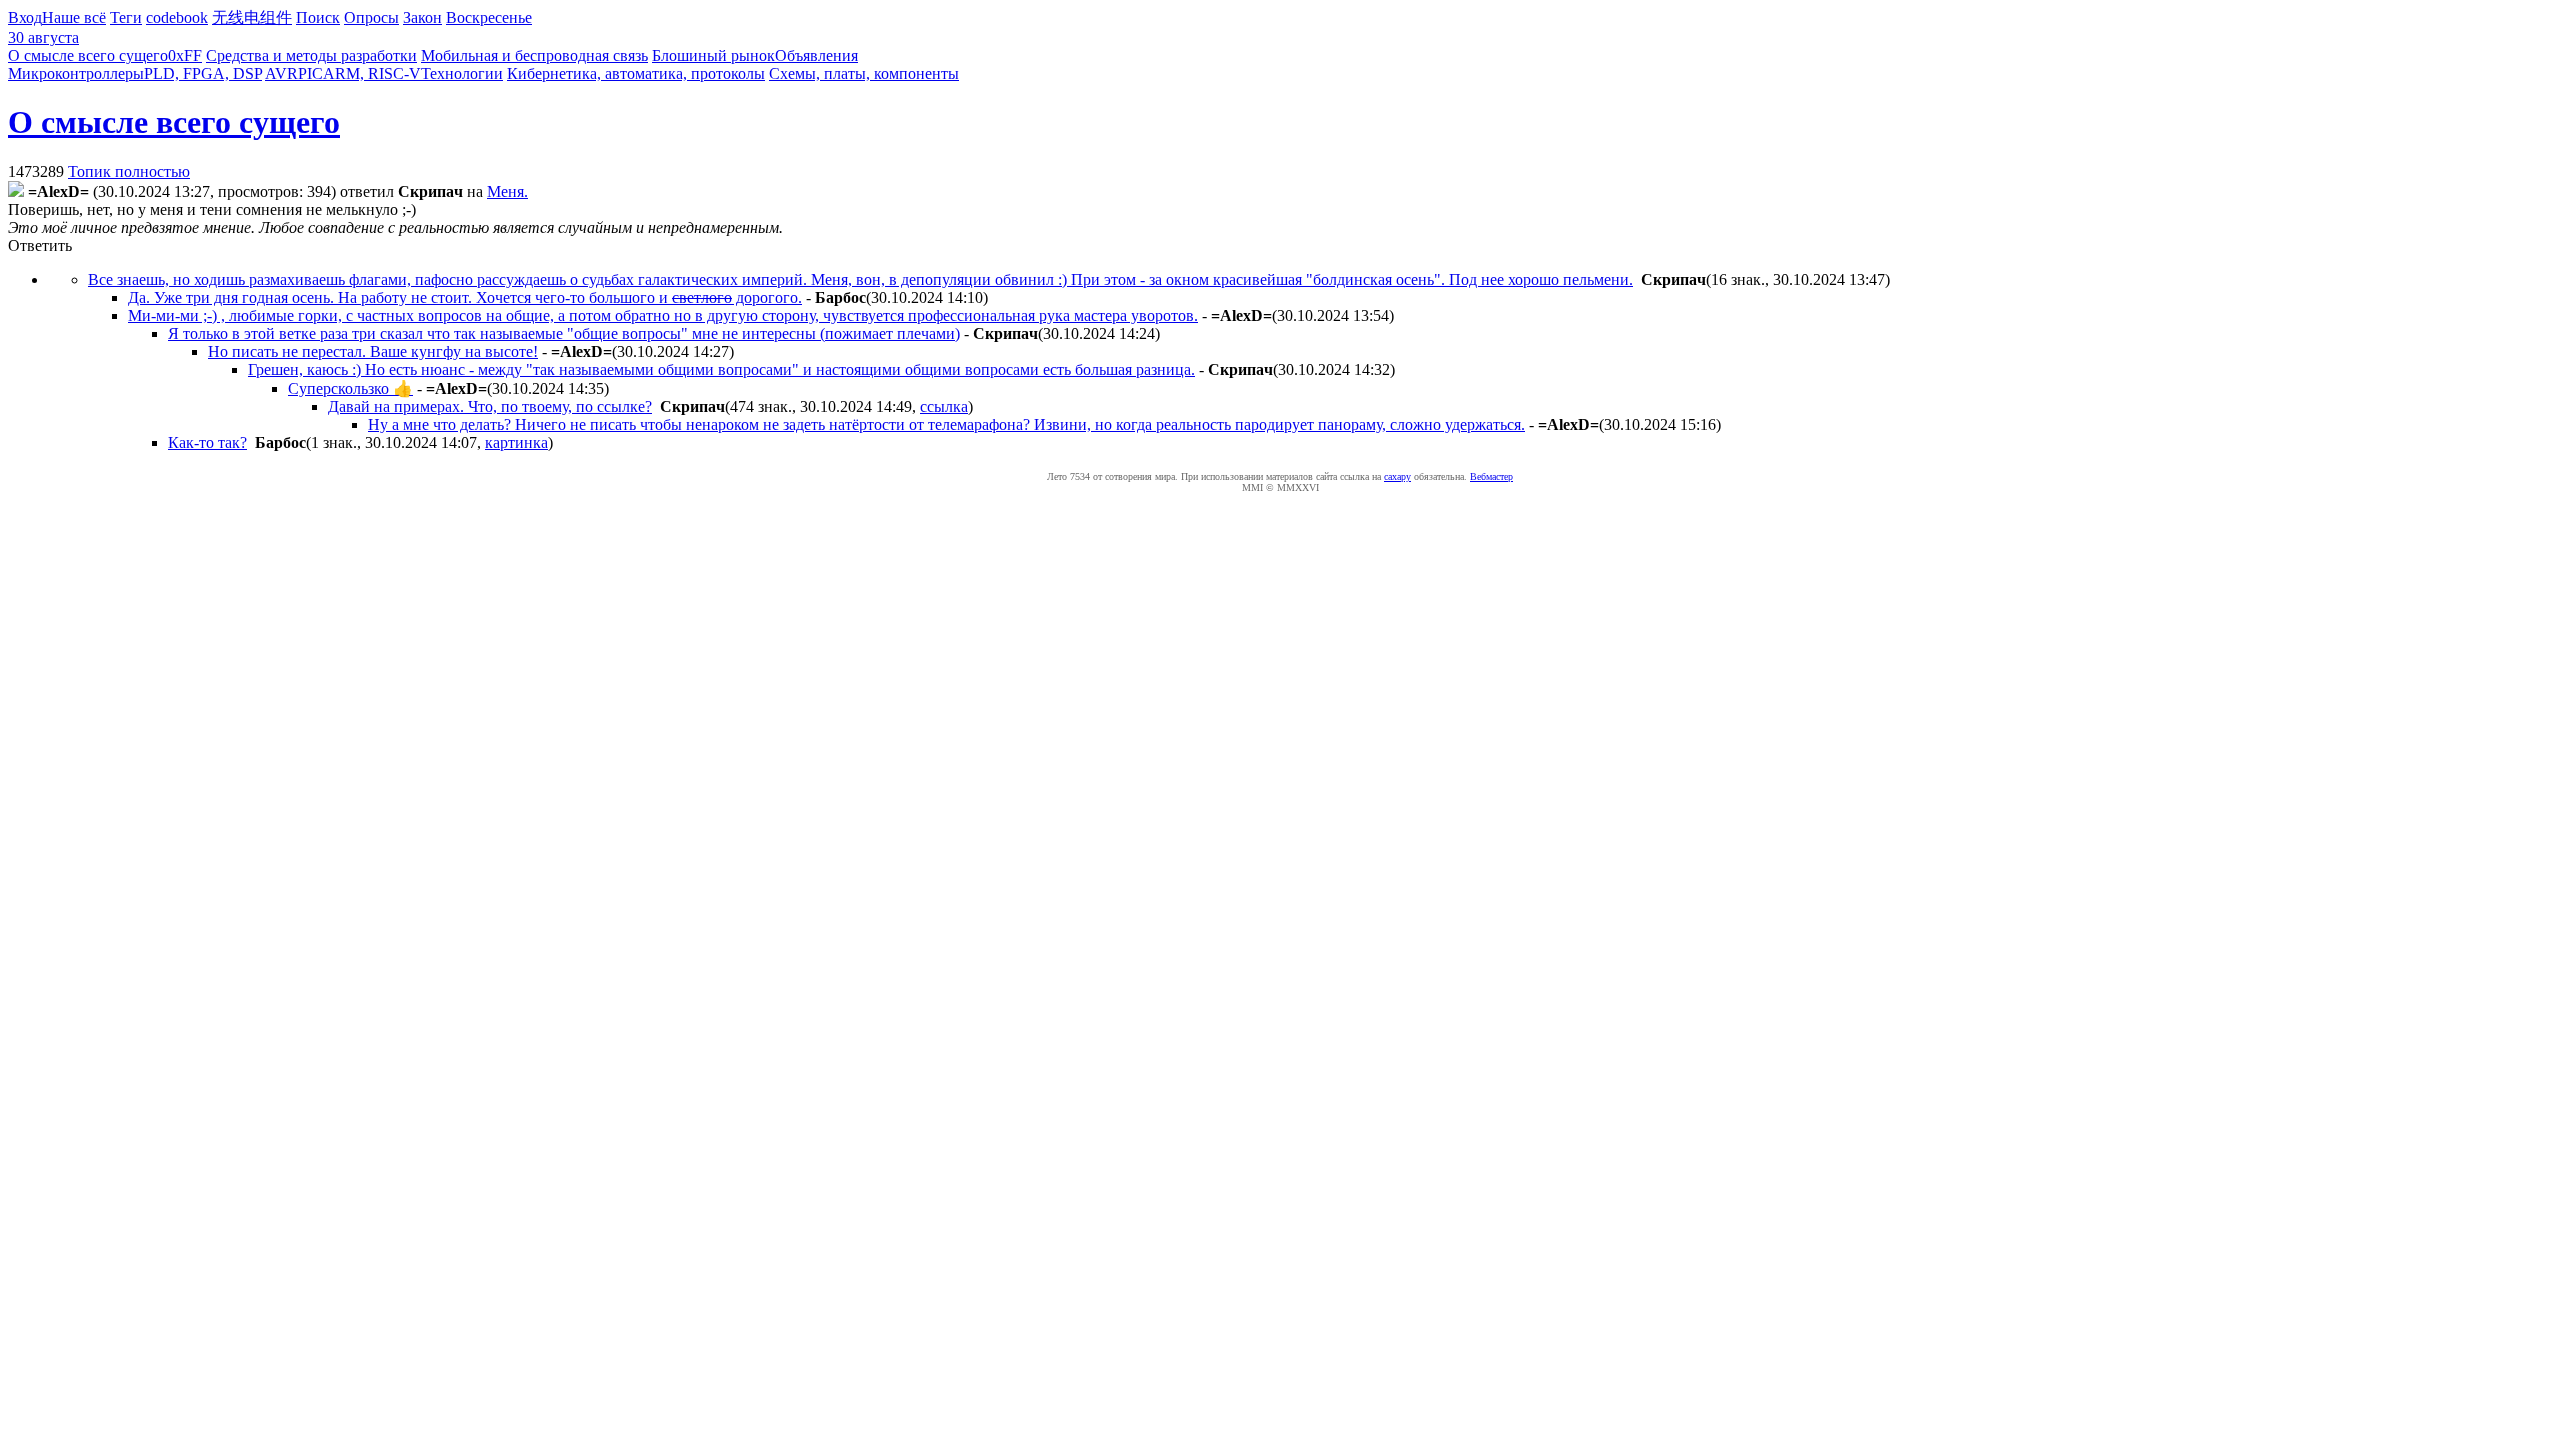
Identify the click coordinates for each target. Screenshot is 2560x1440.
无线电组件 (252, 17)
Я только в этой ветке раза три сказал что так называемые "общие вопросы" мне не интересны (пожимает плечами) (564, 333)
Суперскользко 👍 (350, 388)
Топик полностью (129, 171)
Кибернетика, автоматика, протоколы (636, 73)
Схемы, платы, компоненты (864, 73)
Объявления (816, 55)
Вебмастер (1491, 476)
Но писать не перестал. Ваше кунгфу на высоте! (373, 351)
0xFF (185, 55)
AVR (281, 73)
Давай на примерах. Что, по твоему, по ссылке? (490, 406)
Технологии (462, 73)
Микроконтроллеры (76, 73)
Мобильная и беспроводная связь (534, 55)
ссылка (944, 406)
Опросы (371, 17)
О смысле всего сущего (88, 55)
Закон (422, 17)
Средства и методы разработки (311, 55)
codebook (177, 17)
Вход (25, 17)
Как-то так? (207, 442)
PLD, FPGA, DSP (203, 73)
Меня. (507, 191)
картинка (516, 442)
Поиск (318, 17)
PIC (310, 73)
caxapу (1397, 476)
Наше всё (74, 17)
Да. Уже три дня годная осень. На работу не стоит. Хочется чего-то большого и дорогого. (465, 297)
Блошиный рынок (713, 55)
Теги (126, 17)
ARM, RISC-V (372, 73)
